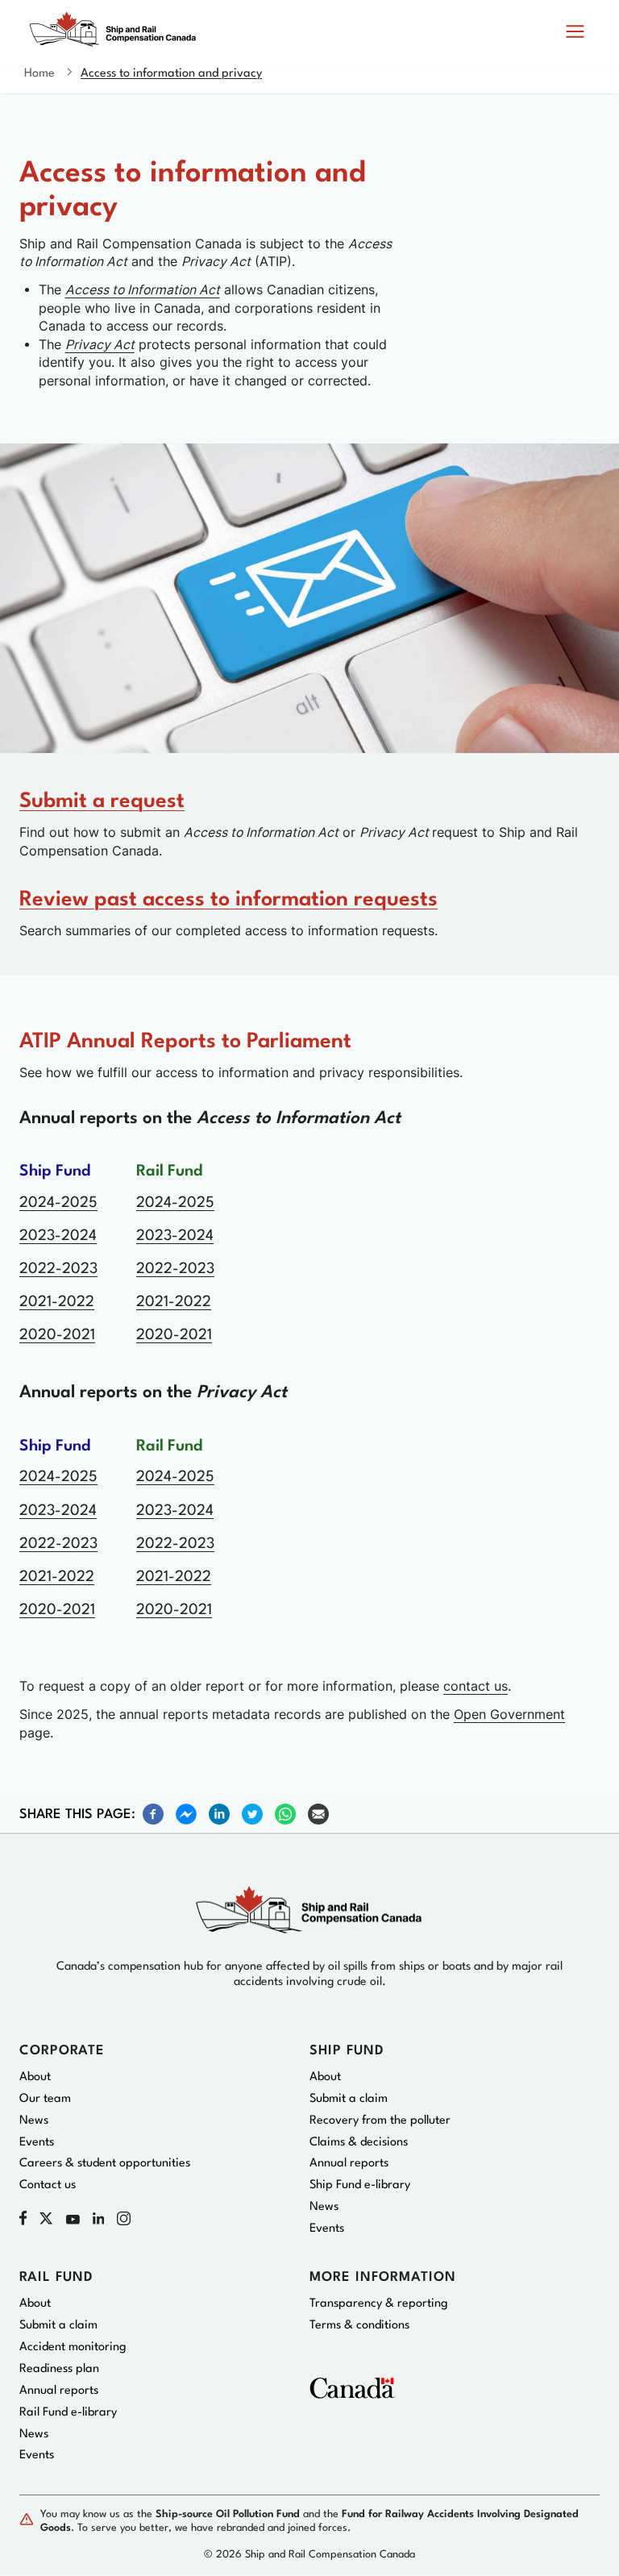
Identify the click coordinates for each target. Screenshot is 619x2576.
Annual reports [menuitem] (349, 2164)
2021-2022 (57, 1302)
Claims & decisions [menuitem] (359, 2143)
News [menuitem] (34, 2121)
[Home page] (117, 37)
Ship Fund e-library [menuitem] (360, 2185)
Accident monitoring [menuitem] (73, 2347)
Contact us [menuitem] (48, 2185)
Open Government (509, 1715)
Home (39, 74)
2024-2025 (58, 1203)
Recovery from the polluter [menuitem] (380, 2121)
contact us (476, 1686)
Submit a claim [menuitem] (349, 2099)
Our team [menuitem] (45, 2099)
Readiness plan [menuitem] (59, 2369)
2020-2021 (57, 1335)
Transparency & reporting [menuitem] (379, 2304)
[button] (575, 33)
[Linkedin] (219, 1814)
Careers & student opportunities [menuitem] (105, 2164)
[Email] (318, 1814)
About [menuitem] (35, 2077)
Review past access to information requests (228, 900)
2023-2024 (58, 1236)
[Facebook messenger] (186, 1814)
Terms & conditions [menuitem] (359, 2326)
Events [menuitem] (37, 2143)
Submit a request (102, 801)
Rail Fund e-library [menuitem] (68, 2413)
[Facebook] (153, 1814)
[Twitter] (252, 1814)
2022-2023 (58, 1269)
